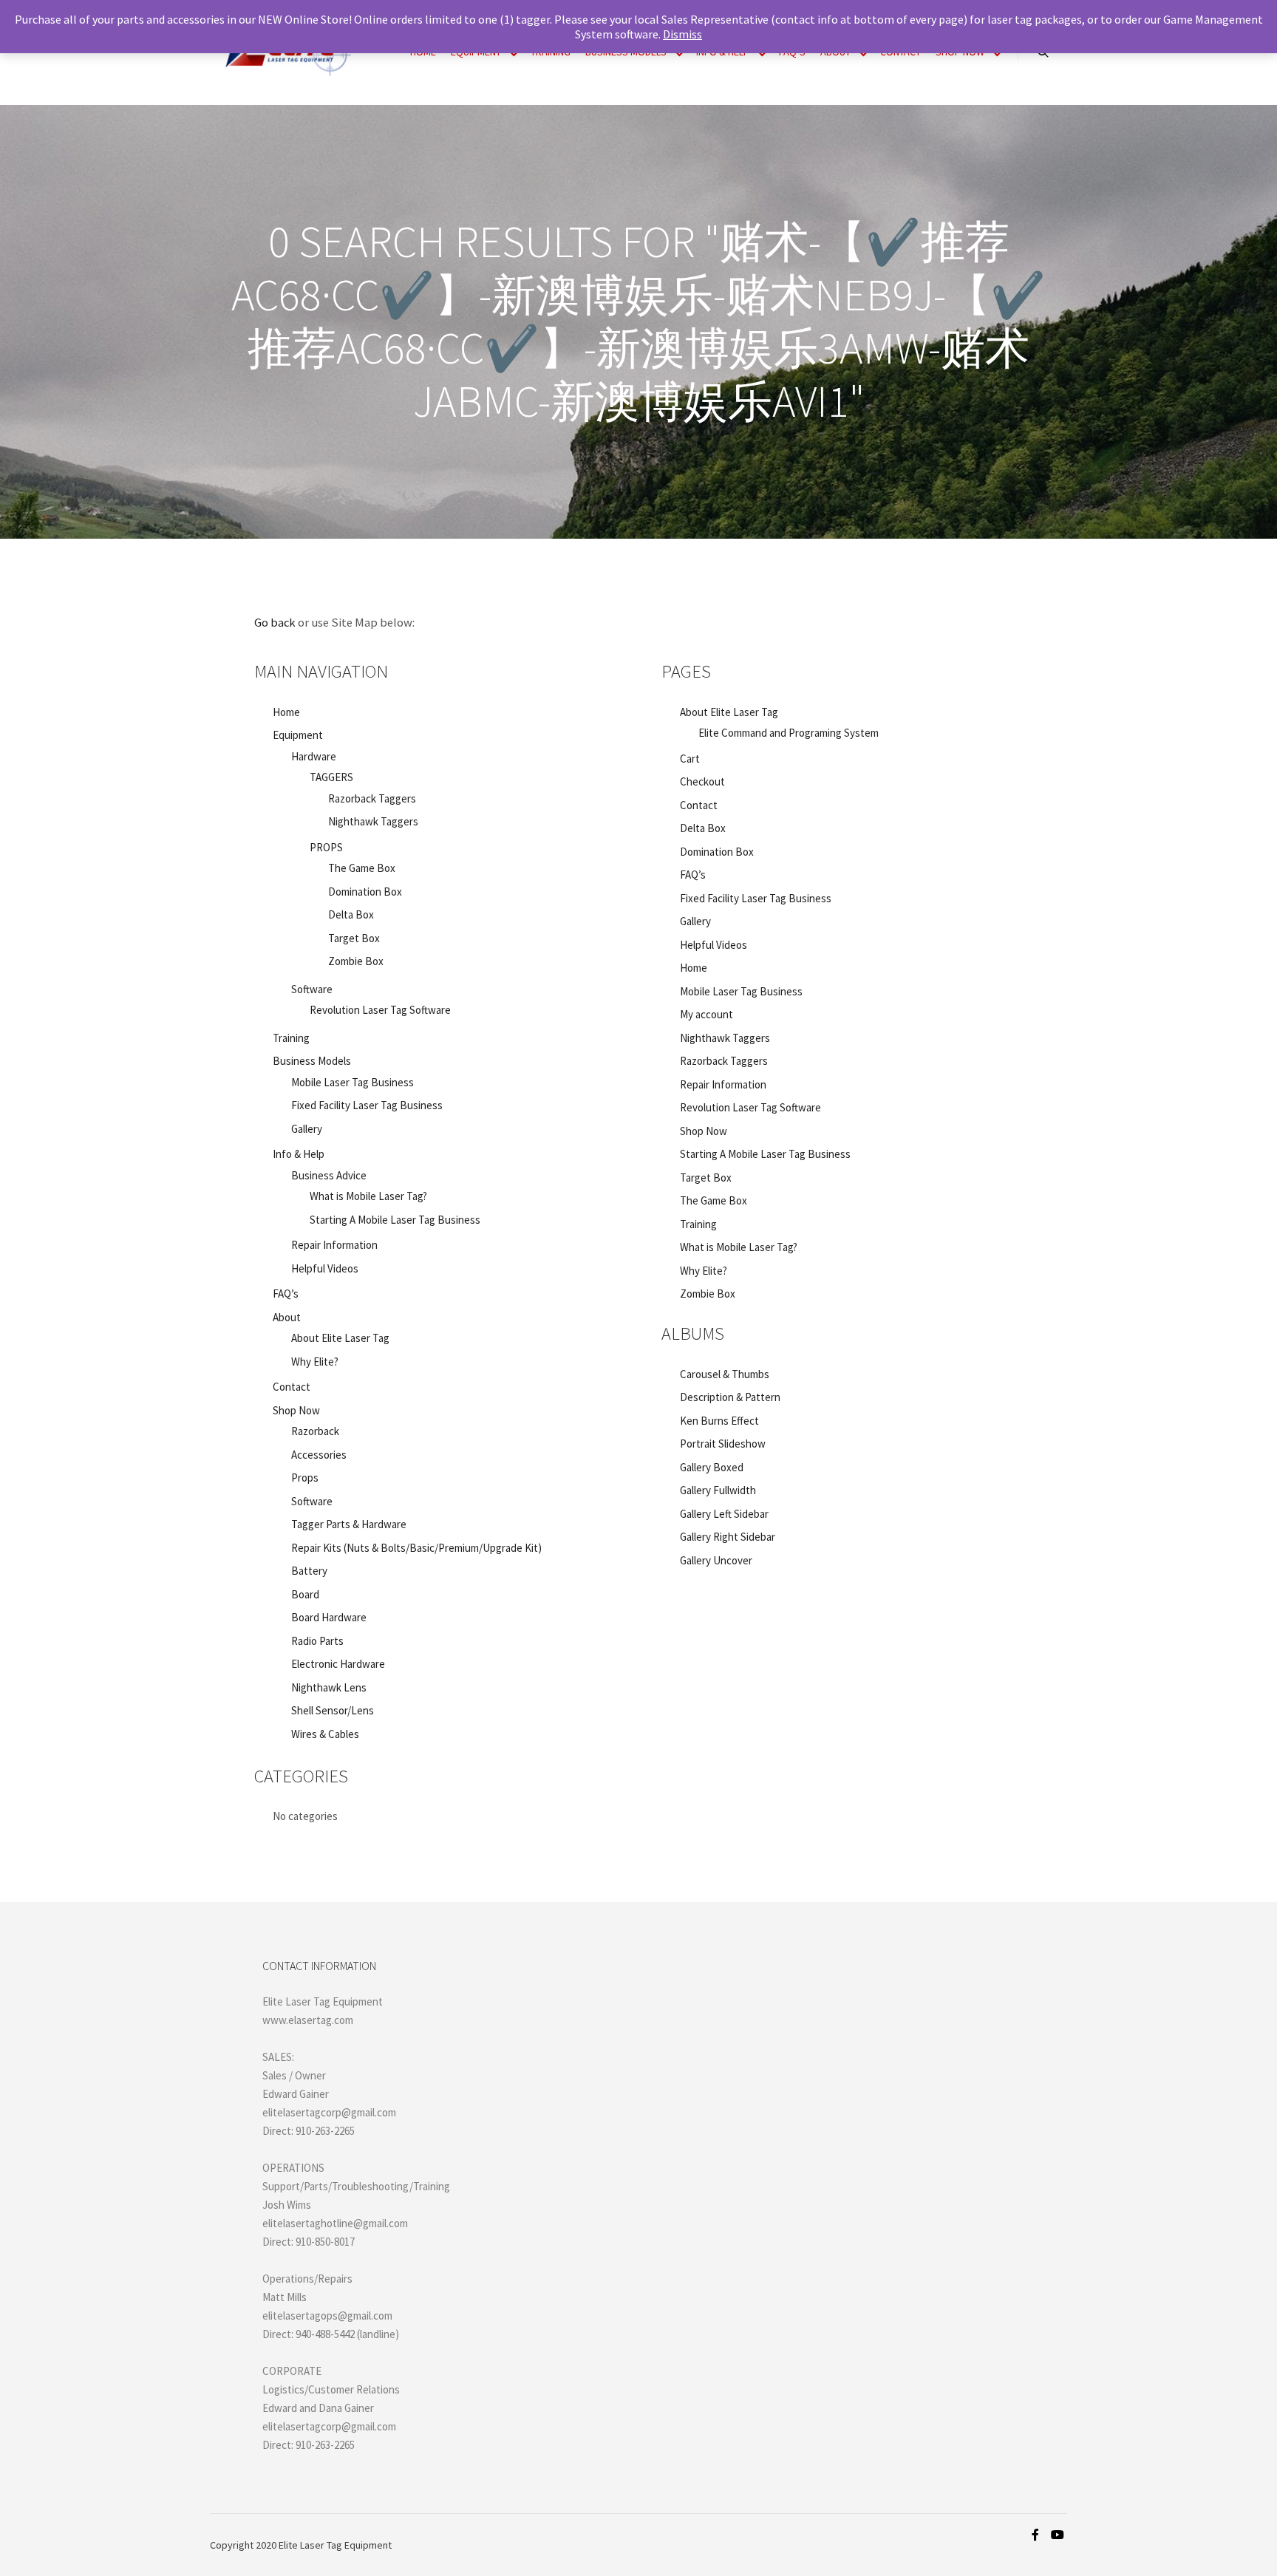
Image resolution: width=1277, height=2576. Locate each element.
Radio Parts (317, 1641)
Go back (275, 623)
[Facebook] (1035, 2535)
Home (286, 712)
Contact (292, 1387)
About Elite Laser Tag (340, 1338)
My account (706, 1014)
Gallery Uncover (716, 1560)
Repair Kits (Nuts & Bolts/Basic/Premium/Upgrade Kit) (416, 1548)
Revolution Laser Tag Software (380, 1010)
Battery (309, 1571)
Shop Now (296, 1410)
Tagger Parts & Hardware (349, 1524)
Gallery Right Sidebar (728, 1537)
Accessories (319, 1455)
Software (312, 1501)
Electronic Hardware (338, 1664)
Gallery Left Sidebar (724, 1514)
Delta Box (351, 914)
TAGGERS (331, 777)
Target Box (354, 938)
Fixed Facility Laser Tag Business (367, 1105)
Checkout (702, 781)
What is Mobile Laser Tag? (368, 1196)
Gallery (307, 1129)
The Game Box (362, 868)
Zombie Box (356, 961)
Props (305, 1478)
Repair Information (334, 1245)
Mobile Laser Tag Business (353, 1082)
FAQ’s (286, 1294)
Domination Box (365, 892)
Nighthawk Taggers (373, 821)
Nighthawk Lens (329, 1687)
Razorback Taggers (372, 798)
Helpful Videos (325, 1268)
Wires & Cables (325, 1734)
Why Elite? (315, 1362)
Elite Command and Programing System (789, 733)
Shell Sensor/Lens (333, 1710)
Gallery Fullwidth (718, 1490)
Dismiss (682, 34)
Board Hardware (329, 1617)
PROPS (326, 847)
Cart (690, 759)
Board (305, 1594)
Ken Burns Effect (719, 1421)
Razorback (315, 1431)
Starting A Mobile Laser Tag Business (395, 1220)
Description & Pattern (730, 1397)
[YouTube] (1058, 2535)
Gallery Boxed (712, 1467)
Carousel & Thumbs (725, 1374)
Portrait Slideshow (723, 1444)
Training (291, 1038)
